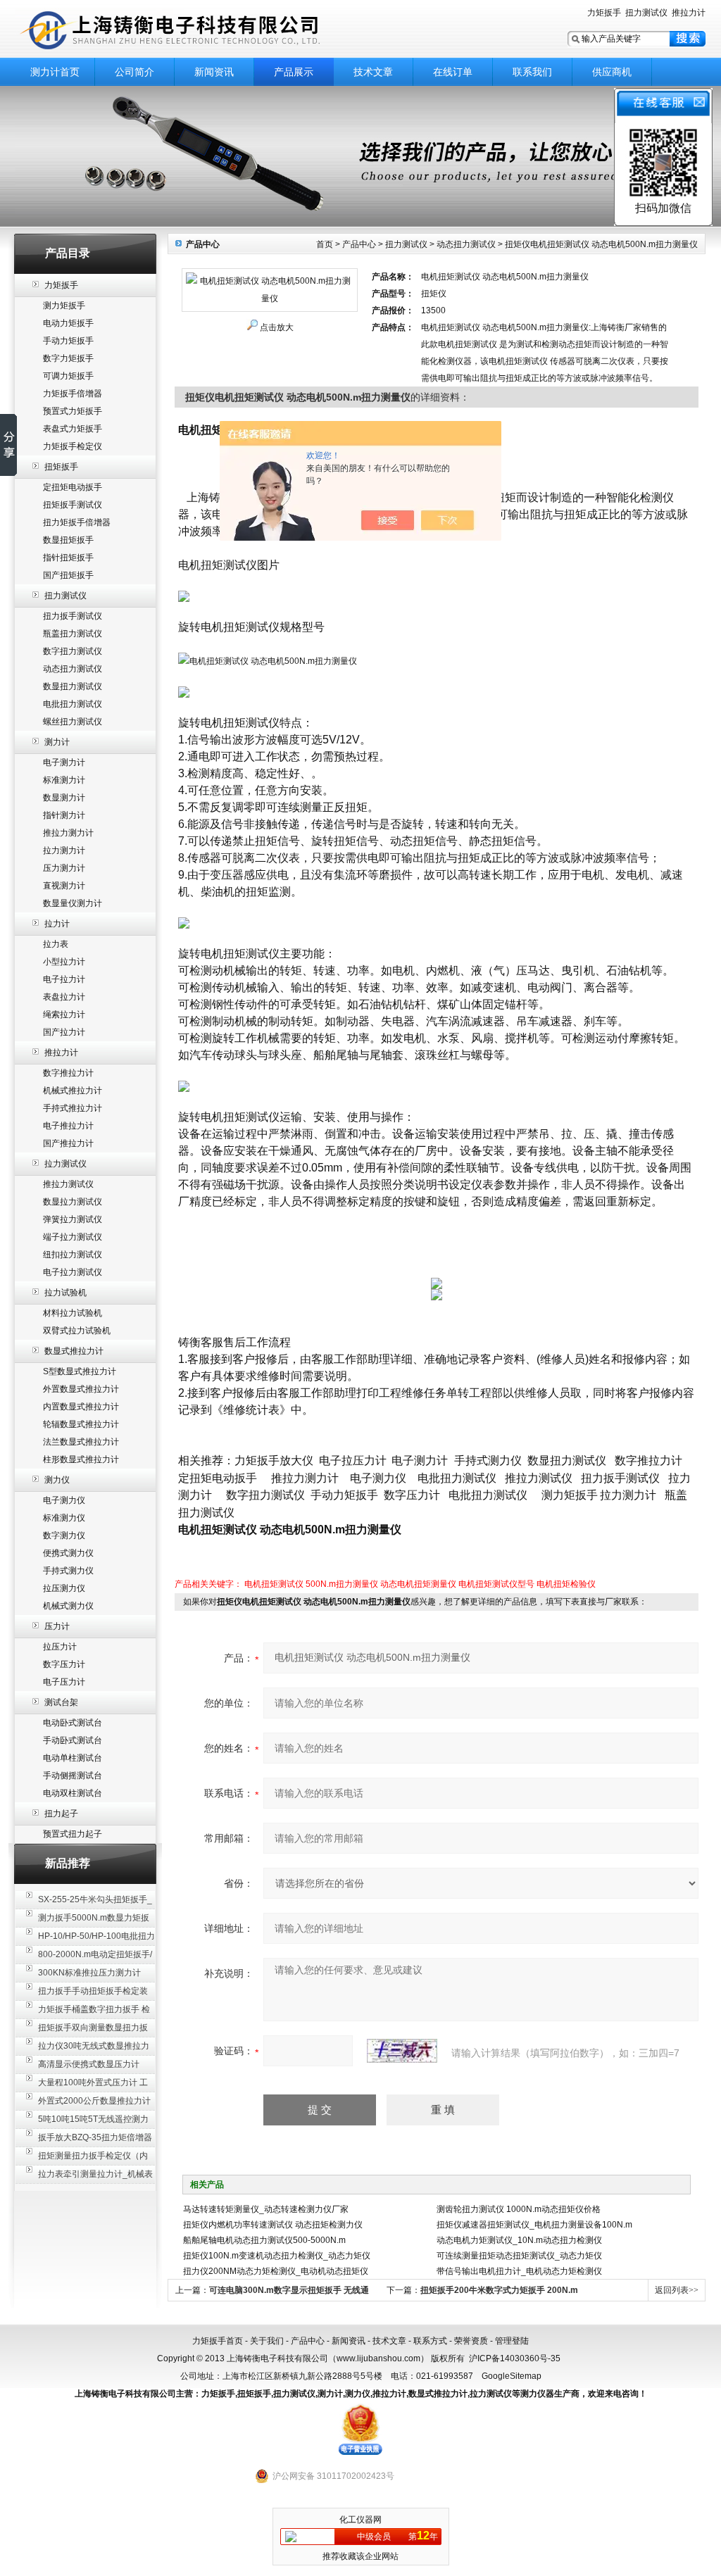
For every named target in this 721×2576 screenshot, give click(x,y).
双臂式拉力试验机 (77, 1331)
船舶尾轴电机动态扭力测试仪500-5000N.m (264, 2240)
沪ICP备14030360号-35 (515, 2358)
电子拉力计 (64, 979)
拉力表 (56, 944)
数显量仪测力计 (73, 903)
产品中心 (359, 244)
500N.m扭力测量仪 (342, 1584)
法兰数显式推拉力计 (81, 1442)
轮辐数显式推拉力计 (81, 1424)
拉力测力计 (64, 850)
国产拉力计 (64, 1032)
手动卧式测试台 (73, 1740)
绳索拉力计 (64, 1014)
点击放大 (277, 327)
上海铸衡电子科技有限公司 (192, 30)
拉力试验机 (65, 1293)
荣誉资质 (471, 2341)
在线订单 (453, 72)
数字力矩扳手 (68, 358)
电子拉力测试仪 (73, 1272)
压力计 (57, 1626)
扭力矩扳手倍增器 (77, 522)
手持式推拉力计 (73, 1108)
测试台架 (61, 1702)
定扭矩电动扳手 (73, 487)
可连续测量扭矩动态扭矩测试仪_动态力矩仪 (519, 2256)
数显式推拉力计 (74, 1351)
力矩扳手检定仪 (73, 446)
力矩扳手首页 (218, 2341)
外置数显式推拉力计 (81, 1389)
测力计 (57, 742)
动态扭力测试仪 (73, 669)
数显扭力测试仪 (73, 686)
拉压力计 (60, 1647)
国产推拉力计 (68, 1143)
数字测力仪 (64, 1535)
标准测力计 (64, 780)
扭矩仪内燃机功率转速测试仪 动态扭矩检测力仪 (273, 2225)
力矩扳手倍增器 (73, 394)
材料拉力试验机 (73, 1313)
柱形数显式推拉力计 (81, 1459)
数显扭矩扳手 (68, 540)
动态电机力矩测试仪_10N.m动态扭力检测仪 (519, 2240)
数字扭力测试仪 (73, 651)
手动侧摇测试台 (73, 1776)
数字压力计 (64, 1664)
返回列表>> (677, 2290)
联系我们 (532, 72)
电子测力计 (64, 762)
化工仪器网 (360, 2520)
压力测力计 (64, 868)
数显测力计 (64, 798)
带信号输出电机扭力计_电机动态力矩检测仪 (519, 2271)
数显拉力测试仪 (73, 1202)
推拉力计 (689, 13)
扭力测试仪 (646, 13)
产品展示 (294, 72)
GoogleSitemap (512, 2376)
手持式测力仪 (68, 1571)
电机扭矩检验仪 (566, 1584)
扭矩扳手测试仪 (73, 505)
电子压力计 (64, 1682)
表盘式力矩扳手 (73, 429)
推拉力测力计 (68, 833)
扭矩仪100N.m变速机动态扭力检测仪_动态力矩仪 (277, 2256)
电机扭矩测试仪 (274, 1584)
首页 (325, 244)
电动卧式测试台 (73, 1723)
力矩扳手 (604, 13)
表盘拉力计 (64, 997)
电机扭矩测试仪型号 (496, 1584)
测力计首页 (55, 72)
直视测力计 (64, 886)
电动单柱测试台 (73, 1758)
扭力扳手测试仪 (73, 616)
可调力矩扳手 (68, 376)
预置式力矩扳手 (73, 411)
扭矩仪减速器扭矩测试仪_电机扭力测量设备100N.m (534, 2225)
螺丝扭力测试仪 (73, 722)
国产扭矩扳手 (68, 575)
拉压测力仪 (64, 1588)
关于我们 (267, 2341)
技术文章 (373, 72)
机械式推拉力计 (73, 1091)
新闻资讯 (214, 72)
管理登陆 (512, 2341)
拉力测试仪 (65, 1164)
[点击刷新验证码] (402, 2051)
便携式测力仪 (68, 1553)
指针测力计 (64, 815)
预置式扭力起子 (73, 1834)
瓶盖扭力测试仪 (73, 634)
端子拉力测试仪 (73, 1237)
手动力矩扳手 (68, 341)
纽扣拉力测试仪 (73, 1255)
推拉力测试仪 (68, 1184)
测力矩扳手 (64, 306)
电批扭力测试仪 (73, 704)
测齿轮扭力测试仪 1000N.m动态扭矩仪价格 (519, 2209)
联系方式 (430, 2341)
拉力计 (57, 924)
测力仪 (57, 1480)
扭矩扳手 (61, 467)
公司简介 (134, 72)
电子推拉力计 (68, 1126)
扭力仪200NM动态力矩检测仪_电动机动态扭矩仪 (276, 2271)
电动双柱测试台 (73, 1793)
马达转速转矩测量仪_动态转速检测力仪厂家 (266, 2209)
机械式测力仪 (68, 1606)
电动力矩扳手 (68, 323)
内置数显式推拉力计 (81, 1407)
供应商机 (612, 72)
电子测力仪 (64, 1500)
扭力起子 (61, 1814)
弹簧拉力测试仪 (73, 1219)
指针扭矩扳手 (68, 558)
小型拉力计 (64, 962)
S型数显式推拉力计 (80, 1371)
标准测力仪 (64, 1518)
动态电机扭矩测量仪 (418, 1584)
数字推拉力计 (68, 1073)
